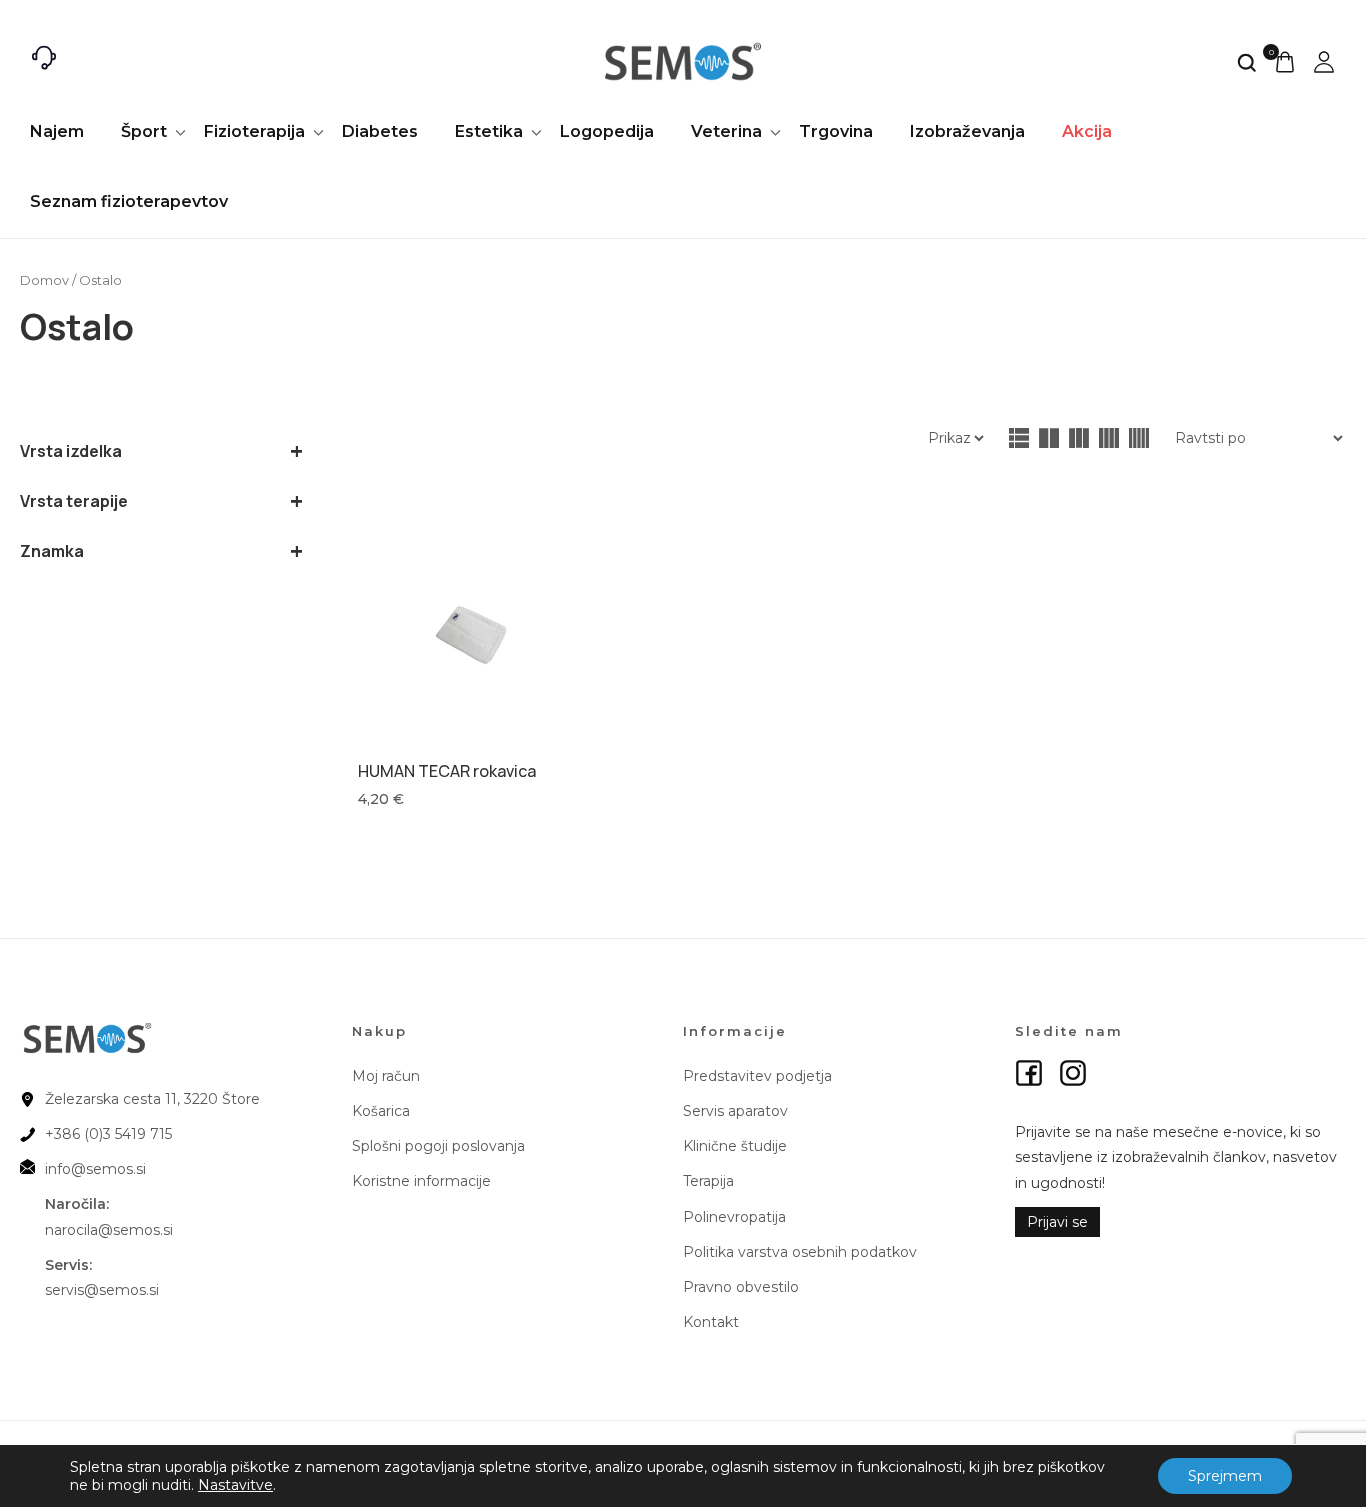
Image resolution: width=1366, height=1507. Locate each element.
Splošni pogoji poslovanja (438, 1146)
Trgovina (836, 131)
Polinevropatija (734, 1217)
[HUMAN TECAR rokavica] (472, 632)
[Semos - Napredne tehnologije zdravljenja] (683, 61)
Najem (57, 131)
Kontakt (711, 1322)
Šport (144, 131)
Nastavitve (235, 1485)
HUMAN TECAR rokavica (447, 771)
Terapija (708, 1181)
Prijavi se (1057, 1222)
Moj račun (386, 1076)
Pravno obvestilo (741, 1287)
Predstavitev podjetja (757, 1076)
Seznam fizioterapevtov (129, 201)
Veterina (726, 131)
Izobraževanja (967, 131)
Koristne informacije (421, 1181)
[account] (1324, 62)
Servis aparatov (735, 1111)
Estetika (489, 131)
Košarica (381, 1111)
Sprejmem (1225, 1476)
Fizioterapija (254, 131)
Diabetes (380, 131)
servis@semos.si (102, 1290)
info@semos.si (95, 1169)
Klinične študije (735, 1146)
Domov (44, 280)
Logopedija (607, 131)
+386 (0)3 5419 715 (108, 1134)
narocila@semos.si (109, 1230)
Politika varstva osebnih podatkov (800, 1252)
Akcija (1087, 131)
